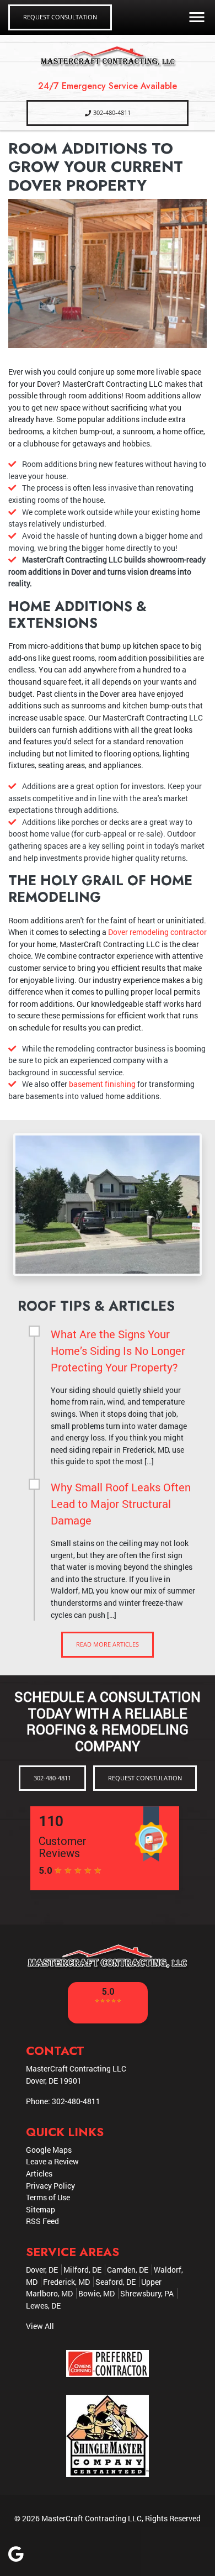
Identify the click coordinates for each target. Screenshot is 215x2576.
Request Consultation (60, 17)
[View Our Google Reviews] (16, 2557)
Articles (39, 2173)
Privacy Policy (50, 2186)
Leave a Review (52, 2161)
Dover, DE (42, 2270)
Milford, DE (82, 2270)
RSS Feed (42, 2221)
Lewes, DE (43, 2306)
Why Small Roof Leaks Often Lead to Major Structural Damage (121, 1503)
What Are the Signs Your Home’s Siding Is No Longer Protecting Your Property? (118, 1350)
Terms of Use (48, 2197)
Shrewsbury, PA (147, 2293)
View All (40, 2326)
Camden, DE (128, 2270)
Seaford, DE (115, 2282)
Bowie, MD (96, 2293)
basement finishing (102, 1084)
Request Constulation (145, 1778)
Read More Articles (108, 1644)
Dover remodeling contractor (157, 932)
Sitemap (41, 2209)
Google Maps (49, 2150)
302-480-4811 (112, 112)
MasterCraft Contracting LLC (92, 2518)
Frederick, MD (66, 2282)
